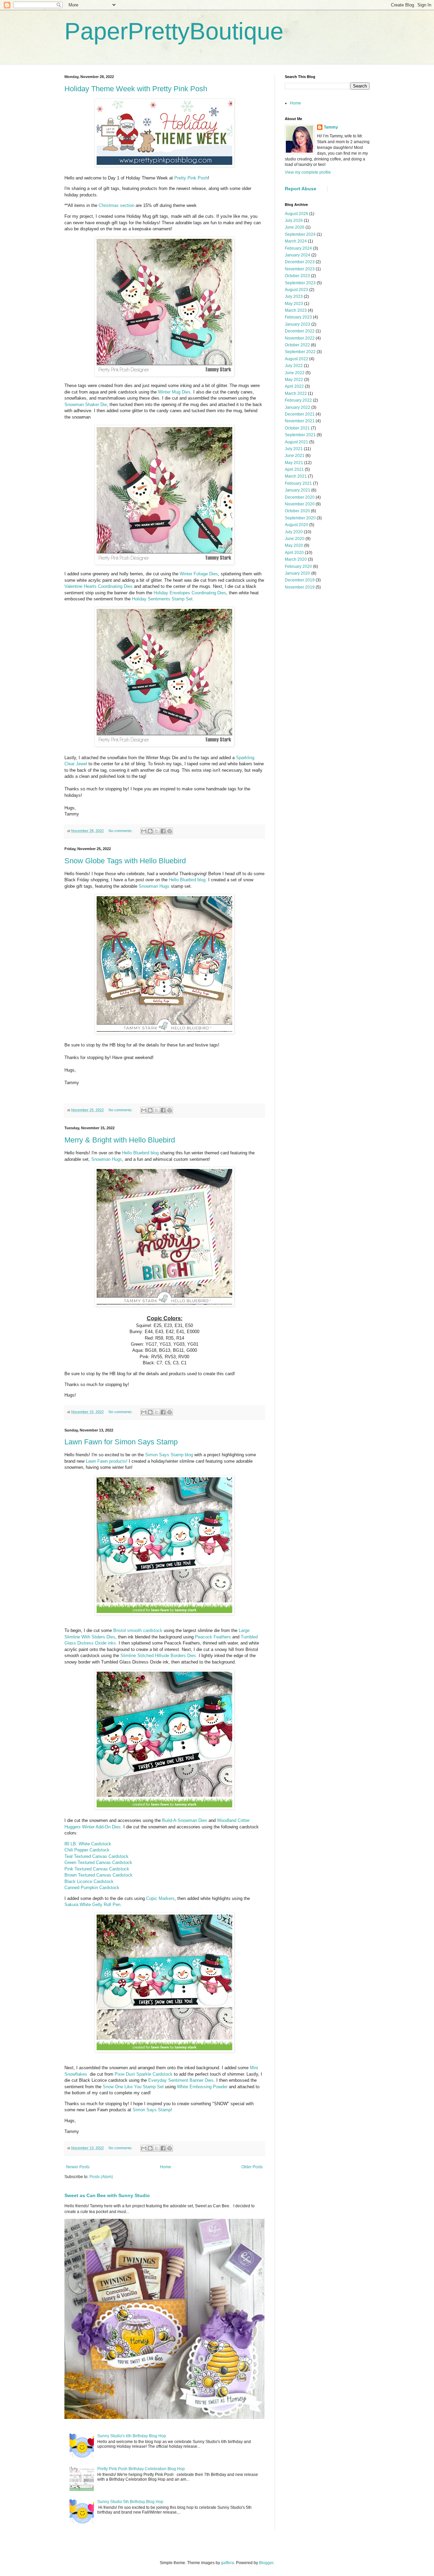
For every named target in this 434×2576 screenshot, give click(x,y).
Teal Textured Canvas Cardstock (96, 1856)
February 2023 (298, 317)
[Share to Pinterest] (170, 831)
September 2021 (300, 435)
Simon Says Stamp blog (169, 1455)
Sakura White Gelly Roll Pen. (93, 1905)
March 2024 (296, 241)
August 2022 (297, 359)
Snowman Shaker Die (86, 405)
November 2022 (300, 338)
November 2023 (300, 269)
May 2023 (294, 304)
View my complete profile (308, 172)
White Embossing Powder (202, 2087)
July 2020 (294, 532)
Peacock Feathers (213, 1637)
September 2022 (300, 352)
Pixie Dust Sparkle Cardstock (144, 2074)
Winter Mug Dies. (175, 392)
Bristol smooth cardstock (139, 1630)
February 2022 (298, 400)
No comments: (121, 831)
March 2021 (296, 476)
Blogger (266, 2563)
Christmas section (116, 205)
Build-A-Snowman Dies (185, 1820)
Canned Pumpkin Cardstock (92, 1888)
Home (166, 2167)
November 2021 (300, 421)
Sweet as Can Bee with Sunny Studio (107, 2195)
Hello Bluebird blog (140, 1153)
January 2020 (298, 573)
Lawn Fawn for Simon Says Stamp (121, 1442)
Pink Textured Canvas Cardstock (97, 1869)
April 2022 (294, 386)
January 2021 (298, 490)
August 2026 (297, 214)
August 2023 (297, 290)
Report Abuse (301, 189)
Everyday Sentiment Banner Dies (181, 2080)
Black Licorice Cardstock (89, 1881)
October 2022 (297, 345)
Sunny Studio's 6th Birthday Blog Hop (132, 2436)
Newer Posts (78, 2167)
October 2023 (297, 276)
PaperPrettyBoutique (174, 31)
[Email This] (144, 831)
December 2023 (300, 262)
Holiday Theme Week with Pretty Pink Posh (136, 89)
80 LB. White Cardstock (88, 1844)
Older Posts (252, 2167)
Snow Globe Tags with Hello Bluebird (125, 861)
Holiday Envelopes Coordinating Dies (190, 593)
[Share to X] (157, 831)
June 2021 (295, 456)
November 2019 (300, 587)
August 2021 (297, 442)
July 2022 (294, 366)
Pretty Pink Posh (191, 178)
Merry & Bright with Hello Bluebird (120, 1140)
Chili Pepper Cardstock (87, 1850)
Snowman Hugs (154, 886)
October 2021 (297, 428)
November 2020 (300, 504)
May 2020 (294, 545)
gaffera (228, 2563)
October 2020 (297, 511)
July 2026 (294, 220)
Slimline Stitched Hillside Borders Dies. (159, 1656)
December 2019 (300, 580)
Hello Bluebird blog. (188, 880)
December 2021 (300, 414)
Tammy (331, 127)
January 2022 (298, 407)
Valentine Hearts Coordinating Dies (98, 586)
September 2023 (300, 283)
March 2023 (296, 310)
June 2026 (295, 227)
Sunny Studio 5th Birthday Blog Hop (130, 2502)
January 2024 (298, 255)
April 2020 (294, 553)
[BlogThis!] (150, 831)
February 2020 (298, 566)
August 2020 (297, 525)
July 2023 (294, 296)
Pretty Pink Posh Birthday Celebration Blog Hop (141, 2469)
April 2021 (294, 469)
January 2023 (298, 324)
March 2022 (296, 393)
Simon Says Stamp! (152, 2110)
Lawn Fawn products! (107, 1461)
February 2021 (298, 483)
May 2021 (294, 463)
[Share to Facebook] (163, 831)
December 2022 (300, 331)
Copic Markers (160, 1898)
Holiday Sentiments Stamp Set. (163, 599)
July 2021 (294, 449)
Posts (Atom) (101, 2177)
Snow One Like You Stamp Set (133, 2087)
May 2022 (294, 380)
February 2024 (298, 248)
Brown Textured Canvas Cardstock (98, 1875)
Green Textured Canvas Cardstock (98, 1862)
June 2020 (295, 539)
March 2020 (296, 559)
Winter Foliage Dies (199, 574)
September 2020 (300, 518)
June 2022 (295, 373)
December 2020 (300, 497)
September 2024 (300, 234)
